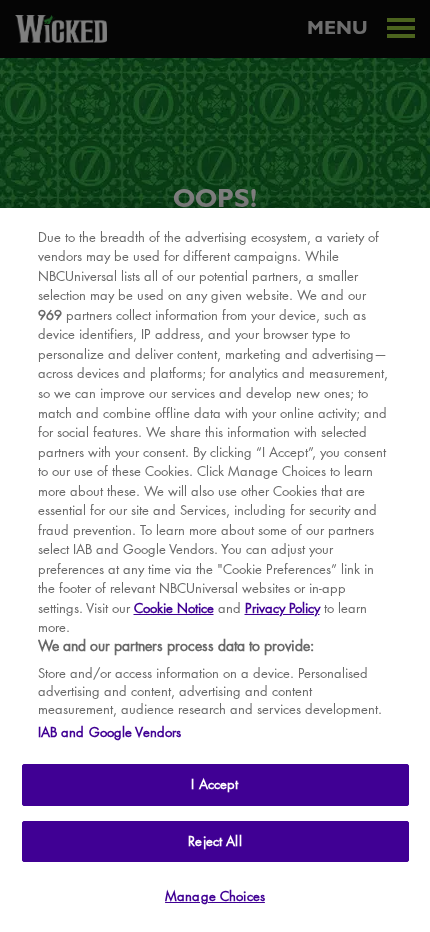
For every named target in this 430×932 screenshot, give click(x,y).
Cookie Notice (174, 608)
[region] (215, 570)
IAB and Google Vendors (110, 732)
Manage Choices (215, 896)
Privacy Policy (282, 608)
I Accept (214, 784)
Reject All (214, 841)
